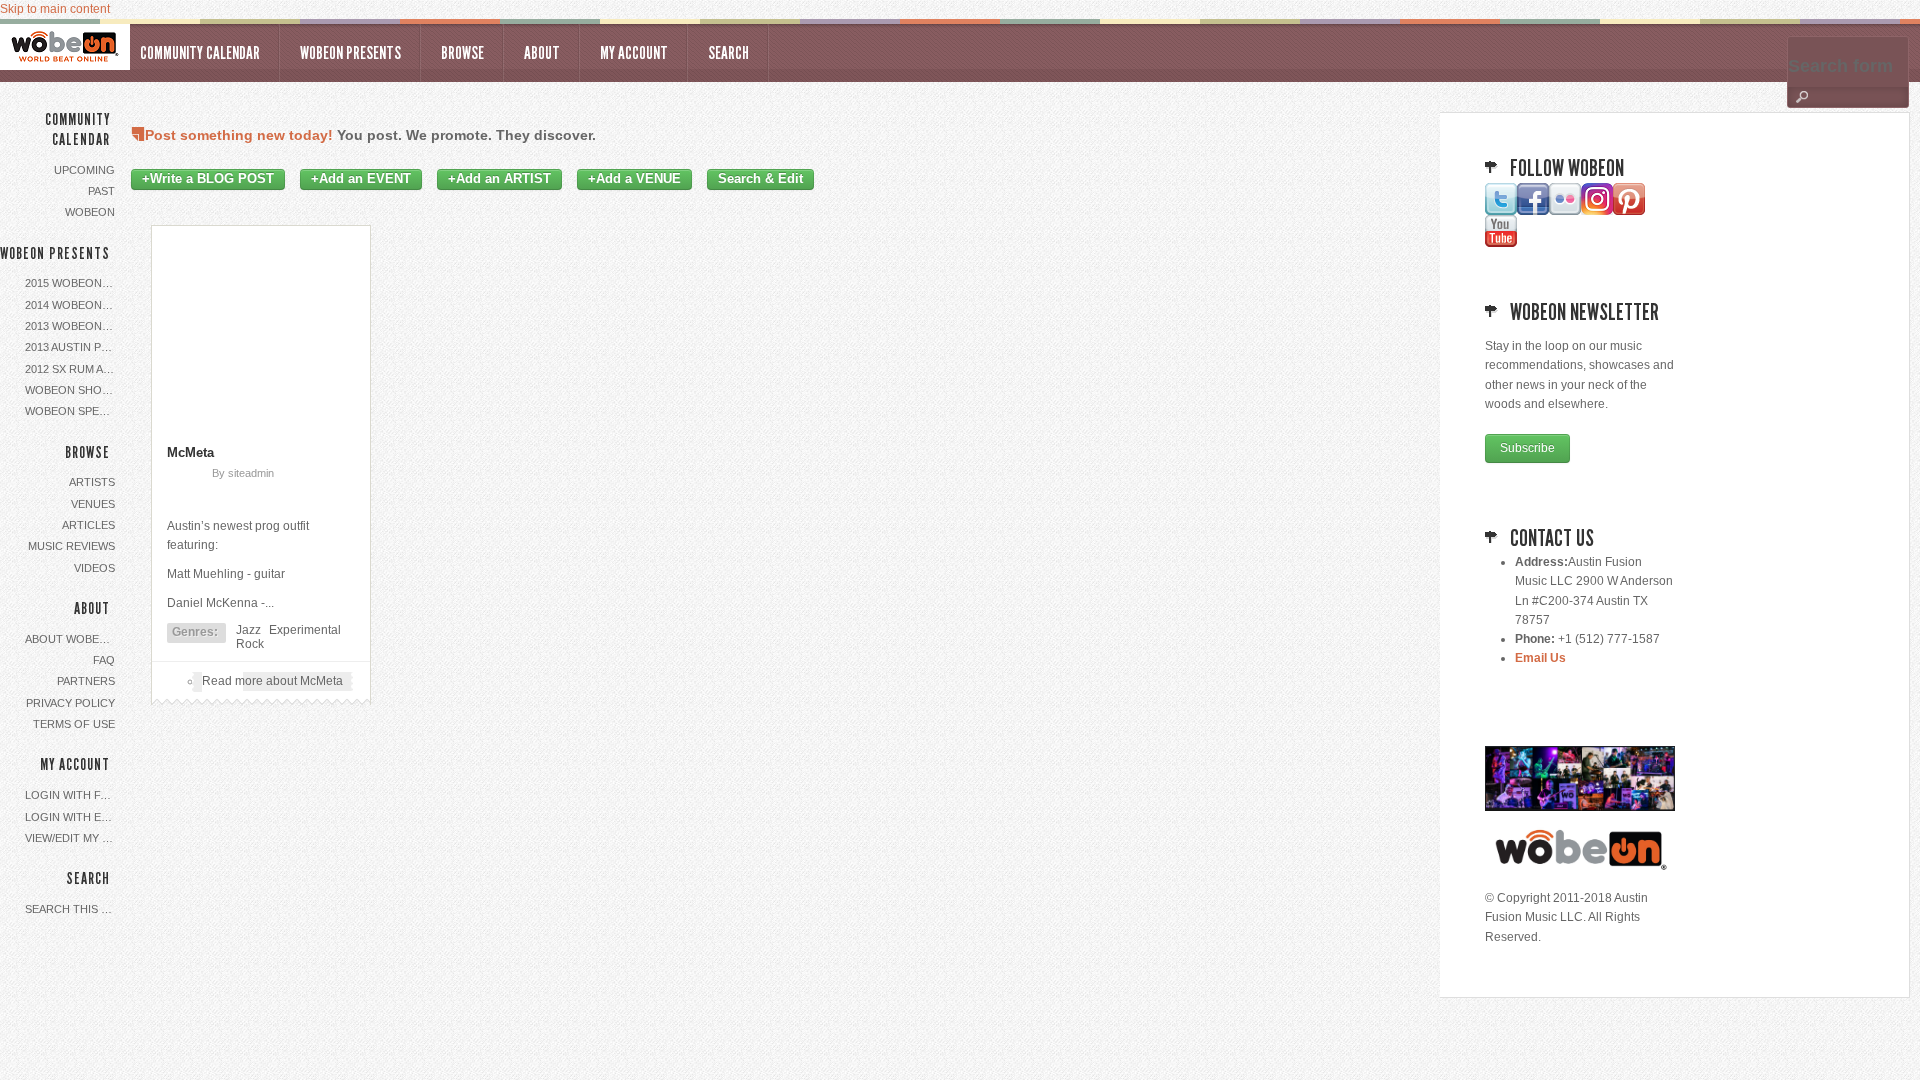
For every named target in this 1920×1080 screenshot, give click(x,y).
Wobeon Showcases (72, 390)
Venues (93, 504)
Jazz (248, 630)
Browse (462, 53)
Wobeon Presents (350, 53)
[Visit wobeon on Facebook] (1533, 211)
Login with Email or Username (72, 817)
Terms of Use (74, 724)
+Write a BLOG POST (208, 179)
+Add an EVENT (361, 179)
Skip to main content (55, 9)
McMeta (190, 452)
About (542, 53)
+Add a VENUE (634, 179)
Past (101, 191)
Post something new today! (239, 135)
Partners (86, 681)
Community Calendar (200, 53)
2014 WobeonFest (72, 305)
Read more (272, 681)
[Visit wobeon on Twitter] (1501, 211)
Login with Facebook (72, 795)
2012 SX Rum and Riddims (72, 369)
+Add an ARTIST (499, 179)
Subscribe (1527, 448)
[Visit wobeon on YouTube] (1501, 243)
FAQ (104, 660)
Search (728, 53)
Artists (92, 482)
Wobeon (90, 212)
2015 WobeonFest (72, 283)
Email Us (1540, 658)
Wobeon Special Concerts (72, 411)
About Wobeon (70, 639)
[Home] (65, 47)
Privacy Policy (70, 703)
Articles (88, 525)
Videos (94, 568)
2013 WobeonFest (72, 326)
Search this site (72, 909)
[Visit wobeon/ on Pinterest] (1629, 211)
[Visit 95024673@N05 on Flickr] (1565, 211)
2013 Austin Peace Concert (72, 347)
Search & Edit (760, 179)
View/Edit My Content (72, 838)
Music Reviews (71, 546)
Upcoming (84, 170)
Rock (250, 644)
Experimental (305, 630)
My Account (634, 53)
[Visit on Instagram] (1597, 211)
